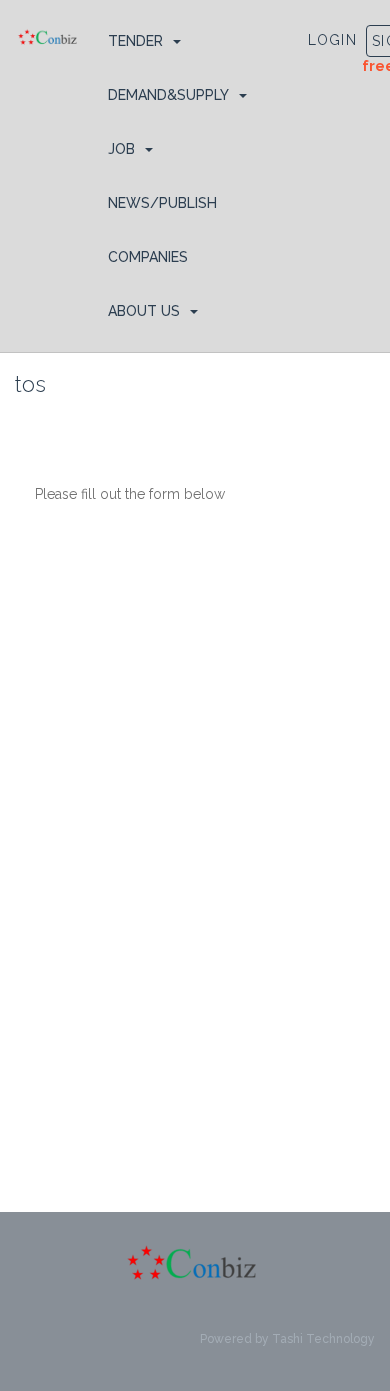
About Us (144, 311)
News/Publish (162, 203)
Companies (148, 257)
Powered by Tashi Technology (287, 1339)
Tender (135, 41)
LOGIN (333, 40)
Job (121, 149)
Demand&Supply (168, 95)
